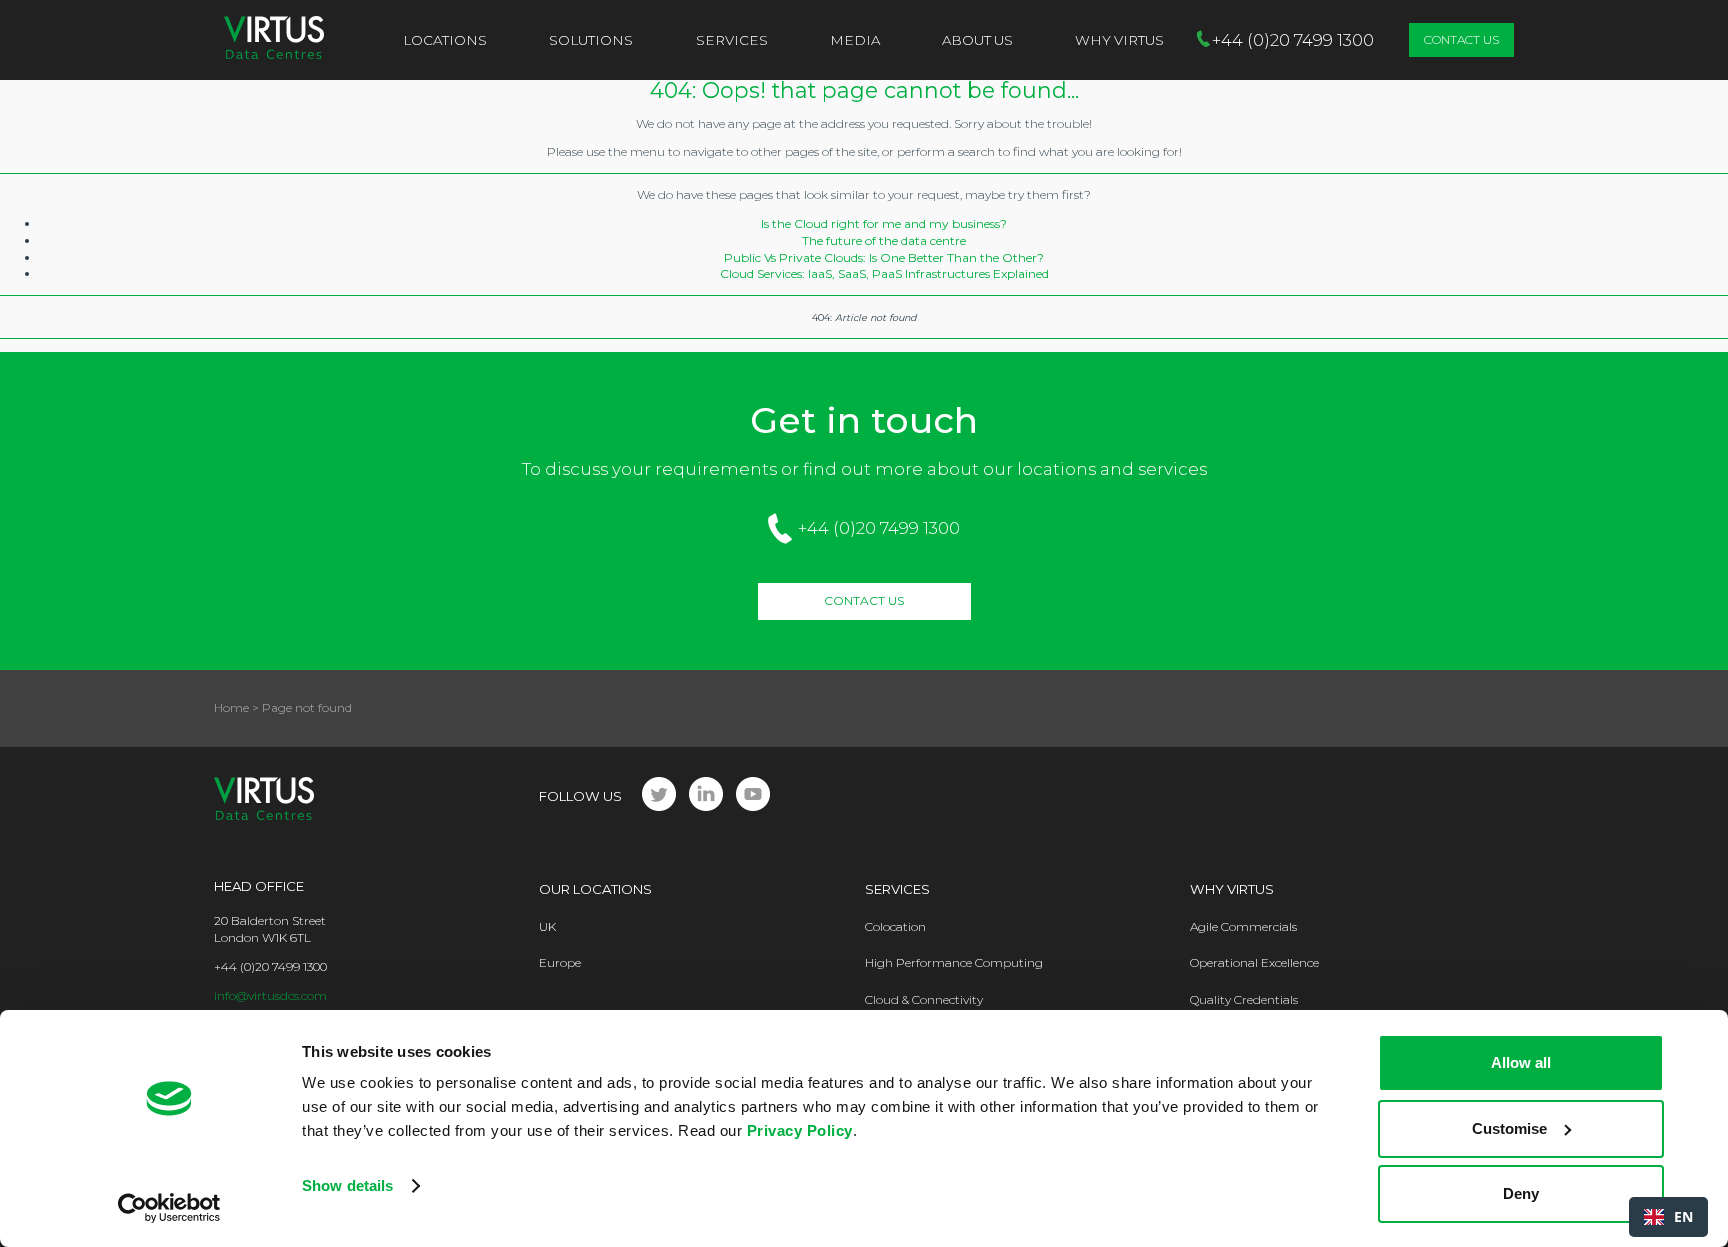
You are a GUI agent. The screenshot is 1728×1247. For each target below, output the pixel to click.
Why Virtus (1232, 889)
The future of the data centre (884, 240)
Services (732, 40)
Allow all (1521, 1062)
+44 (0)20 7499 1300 (879, 528)
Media (855, 40)
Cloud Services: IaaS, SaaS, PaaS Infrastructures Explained (884, 273)
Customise (1509, 1128)
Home (231, 707)
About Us (977, 40)
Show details (347, 1185)
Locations (445, 40)
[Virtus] (274, 40)
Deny (1521, 1193)
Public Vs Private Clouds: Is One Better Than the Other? (884, 257)
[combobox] (1668, 1217)
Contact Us (1461, 39)
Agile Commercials (1243, 926)
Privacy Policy (800, 1130)
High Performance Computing (954, 962)
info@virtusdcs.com (270, 995)
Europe (560, 962)
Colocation (895, 926)
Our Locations (595, 889)
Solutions (591, 40)
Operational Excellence (1254, 962)
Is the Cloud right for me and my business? (884, 223)
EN (1683, 1216)
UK (547, 926)
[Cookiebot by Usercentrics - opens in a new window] (169, 1208)
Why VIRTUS (1119, 40)
